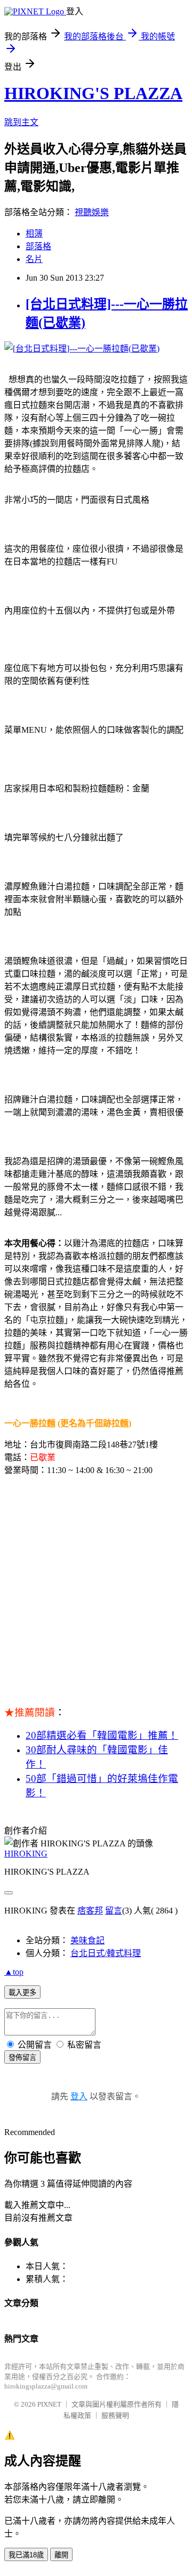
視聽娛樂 (92, 212)
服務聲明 (115, 2415)
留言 (114, 1911)
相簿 (34, 234)
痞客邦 (90, 1911)
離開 (61, 2555)
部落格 (38, 246)
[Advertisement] (96, 1584)
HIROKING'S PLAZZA (93, 93)
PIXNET (49, 2404)
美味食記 (87, 1940)
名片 (34, 259)
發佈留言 (22, 2058)
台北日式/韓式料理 (106, 1953)
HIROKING (26, 1854)
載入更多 (22, 1993)
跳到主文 (21, 122)
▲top (14, 1972)
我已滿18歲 (26, 2555)
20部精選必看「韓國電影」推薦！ (102, 1735)
